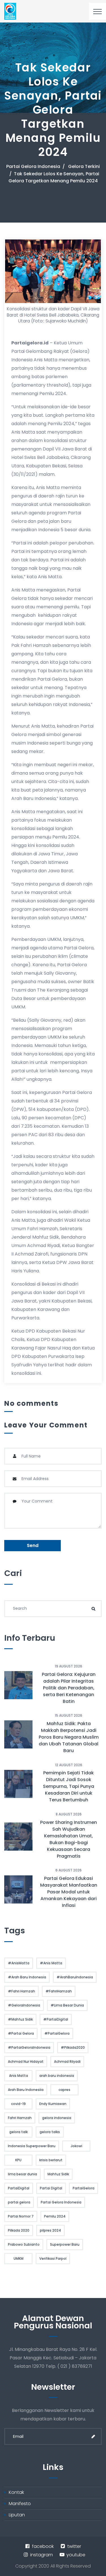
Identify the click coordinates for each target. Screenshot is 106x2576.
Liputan (17, 2515)
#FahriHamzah (59, 1991)
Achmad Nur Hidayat (26, 2062)
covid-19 (18, 2104)
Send (33, 1545)
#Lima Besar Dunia (67, 2005)
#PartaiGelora (57, 2033)
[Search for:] (53, 1609)
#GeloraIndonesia (24, 2005)
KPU (18, 2160)
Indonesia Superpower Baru (32, 2146)
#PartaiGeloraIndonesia (29, 2047)
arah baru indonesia (57, 2076)
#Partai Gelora (21, 2033)
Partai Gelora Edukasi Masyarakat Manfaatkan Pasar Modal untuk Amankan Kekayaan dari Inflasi (69, 1892)
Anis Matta (19, 2076)
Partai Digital (51, 2188)
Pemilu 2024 (55, 2216)
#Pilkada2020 (73, 2047)
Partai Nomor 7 (21, 2216)
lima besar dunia (22, 2174)
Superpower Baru (65, 2244)
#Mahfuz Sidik (20, 2019)
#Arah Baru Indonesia (27, 1977)
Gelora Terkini (84, 166)
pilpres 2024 (50, 2230)
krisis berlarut (51, 2160)
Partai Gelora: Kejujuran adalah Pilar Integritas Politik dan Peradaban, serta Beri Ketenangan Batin (69, 1688)
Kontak (16, 2492)
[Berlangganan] (93, 2436)
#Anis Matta (51, 1963)
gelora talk (19, 2132)
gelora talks (50, 2132)
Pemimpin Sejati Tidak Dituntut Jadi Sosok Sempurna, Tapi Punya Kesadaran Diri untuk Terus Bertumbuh (69, 1786)
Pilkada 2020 (19, 2230)
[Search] (93, 1609)
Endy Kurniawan (53, 2104)
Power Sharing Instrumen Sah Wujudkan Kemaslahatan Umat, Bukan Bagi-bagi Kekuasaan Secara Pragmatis (69, 1839)
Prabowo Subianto (24, 2244)
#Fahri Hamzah (21, 1991)
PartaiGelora (84, 2188)
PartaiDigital (19, 2188)
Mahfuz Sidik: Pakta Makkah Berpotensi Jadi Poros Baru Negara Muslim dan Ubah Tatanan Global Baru (69, 1737)
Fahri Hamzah (20, 2118)
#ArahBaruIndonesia (75, 1977)
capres (64, 2090)
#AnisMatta (19, 1963)
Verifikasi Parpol (53, 2258)
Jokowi (76, 2146)
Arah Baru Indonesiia (26, 2090)
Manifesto (20, 2504)
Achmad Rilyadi (67, 2062)
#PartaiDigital (56, 2019)
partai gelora (19, 2202)
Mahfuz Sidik (58, 2174)
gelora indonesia (57, 2118)
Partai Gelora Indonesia (33, 166)
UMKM (19, 2258)
